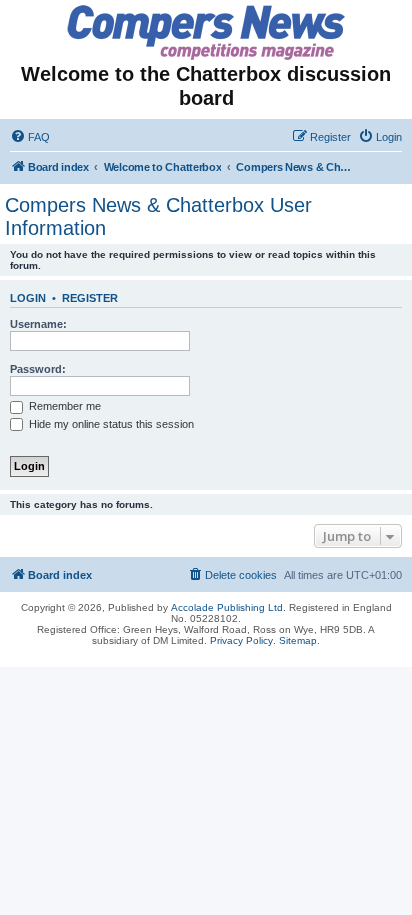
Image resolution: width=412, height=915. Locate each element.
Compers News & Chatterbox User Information (158, 216)
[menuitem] (30, 137)
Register (90, 298)
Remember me (63, 406)
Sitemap (298, 640)
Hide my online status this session (110, 424)
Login (28, 298)
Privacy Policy (241, 640)
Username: (38, 324)
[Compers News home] (206, 32)
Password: (38, 369)
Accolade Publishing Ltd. (228, 607)
